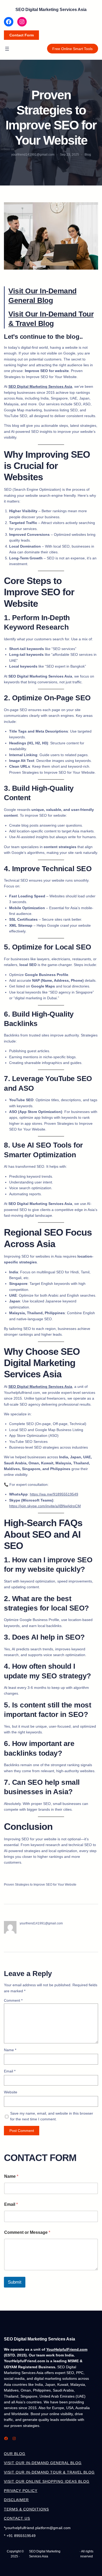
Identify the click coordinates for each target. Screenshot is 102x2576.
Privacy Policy (21, 2491)
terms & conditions (26, 2509)
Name (10, 2050)
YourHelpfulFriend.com (67, 2349)
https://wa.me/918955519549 (54, 1494)
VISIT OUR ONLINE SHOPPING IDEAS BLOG (47, 2481)
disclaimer (16, 2500)
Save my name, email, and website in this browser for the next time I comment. (52, 2116)
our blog (15, 2454)
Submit (15, 2282)
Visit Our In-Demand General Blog (43, 2463)
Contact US (17, 2518)
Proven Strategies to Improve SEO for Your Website (40, 1885)
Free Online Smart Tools (72, 49)
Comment (13, 2000)
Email (10, 2071)
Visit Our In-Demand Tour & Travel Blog (49, 2472)
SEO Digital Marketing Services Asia (51, 10)
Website (11, 2092)
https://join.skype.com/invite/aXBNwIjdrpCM (45, 1506)
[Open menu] (7, 49)
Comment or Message (27, 2232)
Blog (88, 155)
